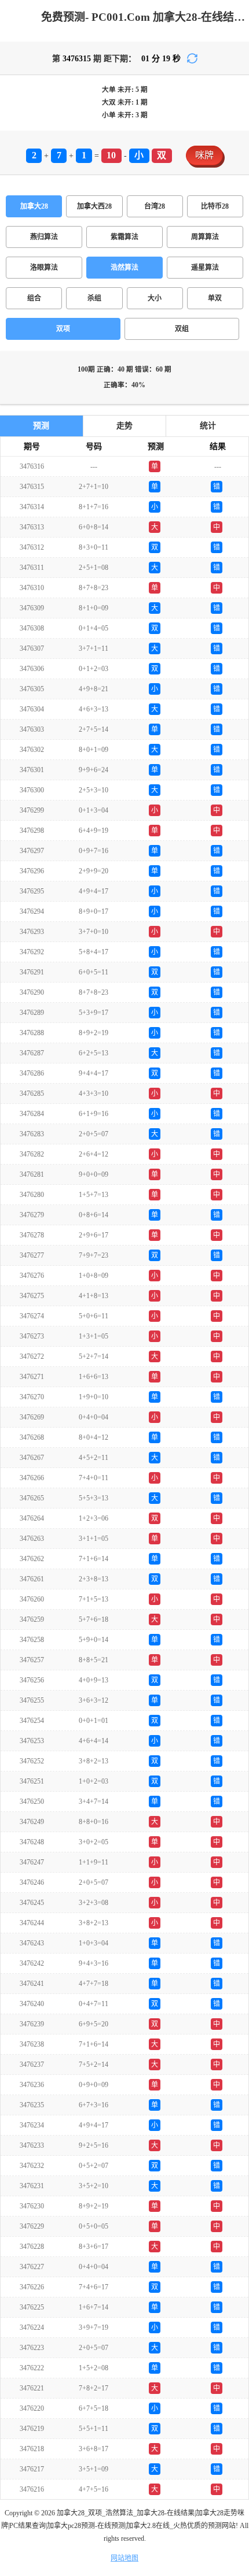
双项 (63, 329)
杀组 (94, 298)
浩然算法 (124, 268)
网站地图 (124, 2558)
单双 (215, 298)
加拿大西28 (94, 206)
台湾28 (155, 206)
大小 (155, 298)
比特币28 (215, 206)
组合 (34, 298)
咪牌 (204, 155)
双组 (182, 329)
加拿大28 (34, 206)
